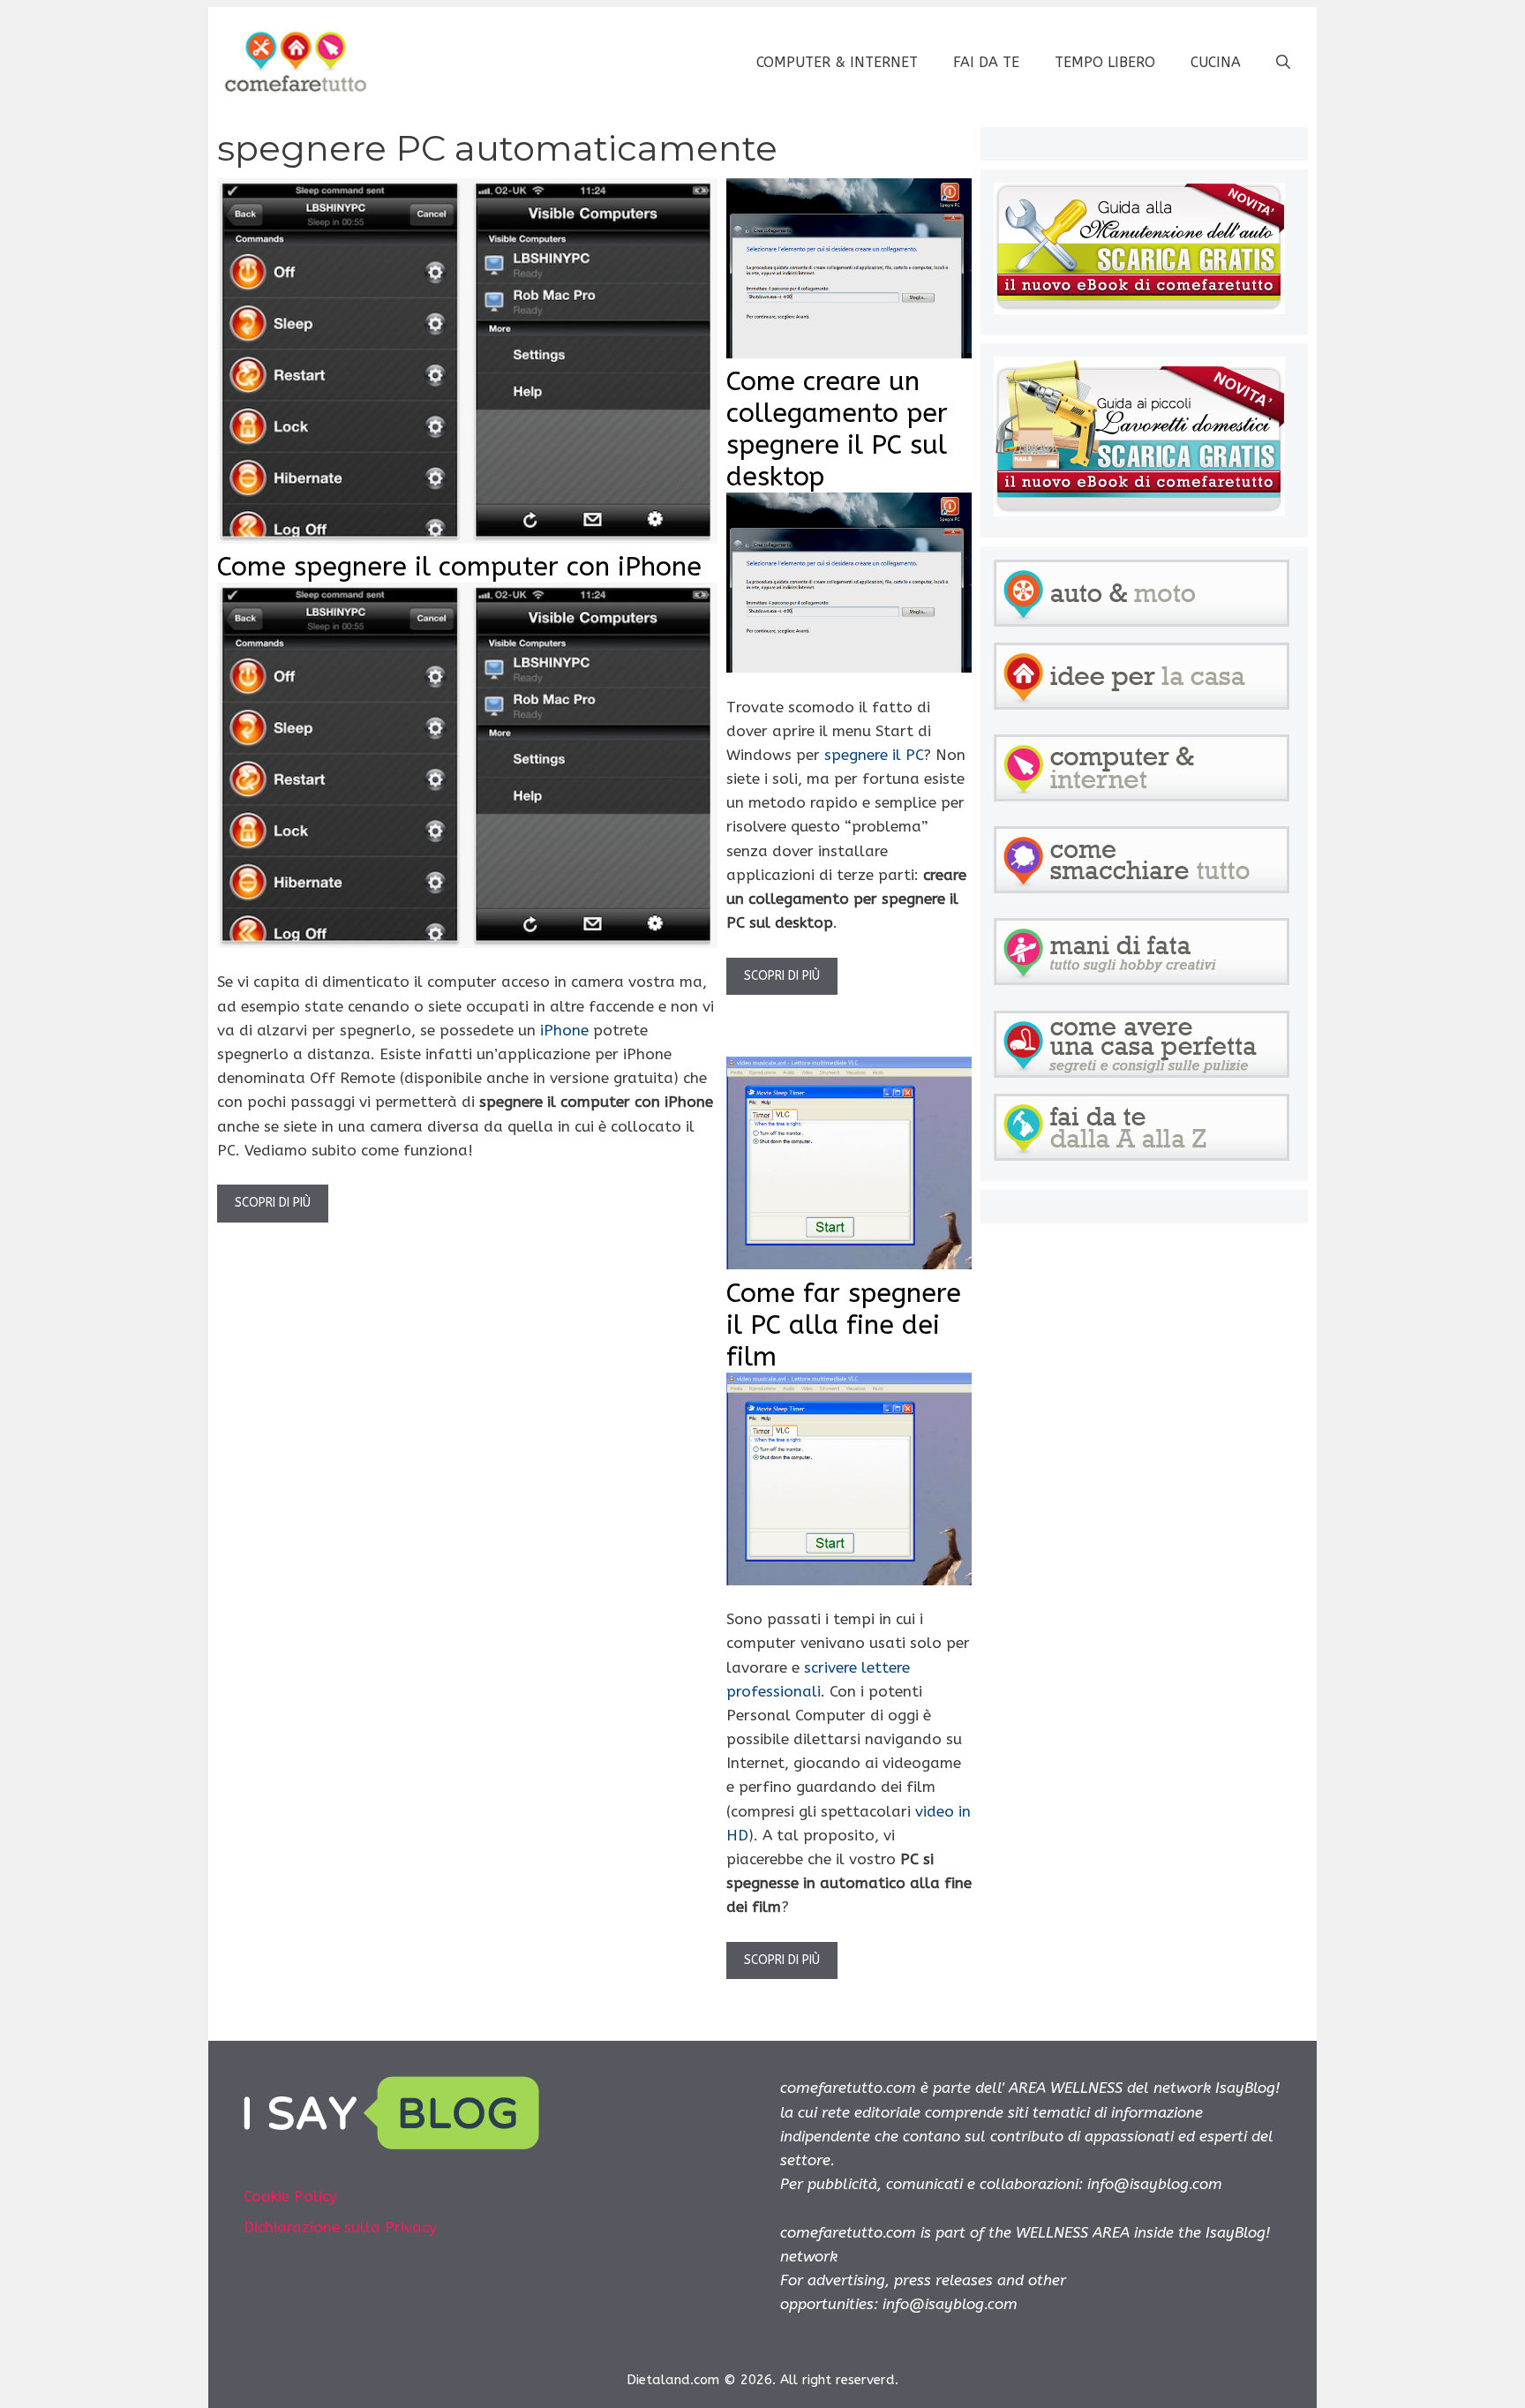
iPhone (564, 1030)
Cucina (1216, 62)
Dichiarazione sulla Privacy (340, 2227)
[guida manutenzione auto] (1139, 309)
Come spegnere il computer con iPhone (459, 567)
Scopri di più (273, 1203)
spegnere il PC (874, 755)
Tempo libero (1105, 62)
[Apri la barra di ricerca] (1283, 63)
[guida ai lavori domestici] (1139, 511)
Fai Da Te (986, 62)
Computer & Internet (837, 62)
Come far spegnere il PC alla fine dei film (844, 1325)
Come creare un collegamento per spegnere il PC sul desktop (837, 429)
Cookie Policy (290, 2196)
